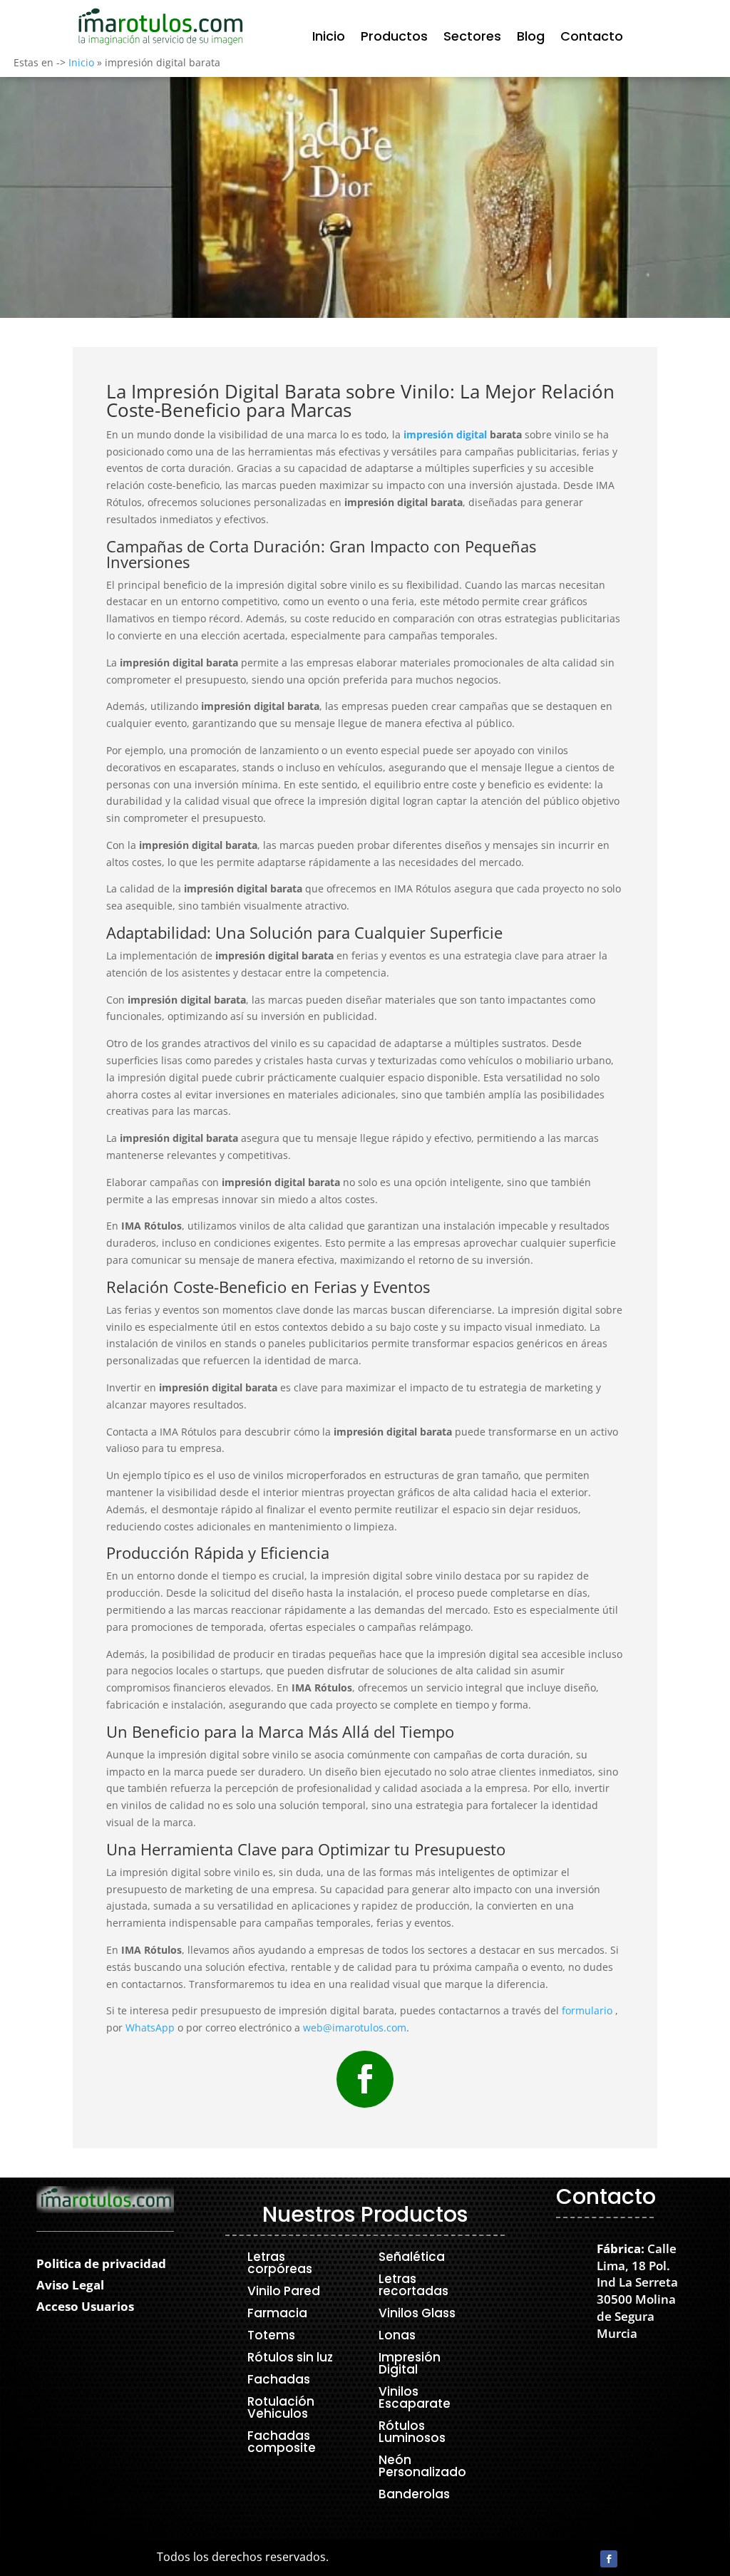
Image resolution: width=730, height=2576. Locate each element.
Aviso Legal (70, 2287)
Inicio (329, 38)
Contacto (592, 38)
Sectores (472, 38)
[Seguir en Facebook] (365, 2079)
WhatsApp (150, 2028)
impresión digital (445, 434)
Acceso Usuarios (85, 2308)
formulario (587, 2010)
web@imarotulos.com (355, 2028)
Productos (394, 38)
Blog (531, 38)
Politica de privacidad (101, 2265)
